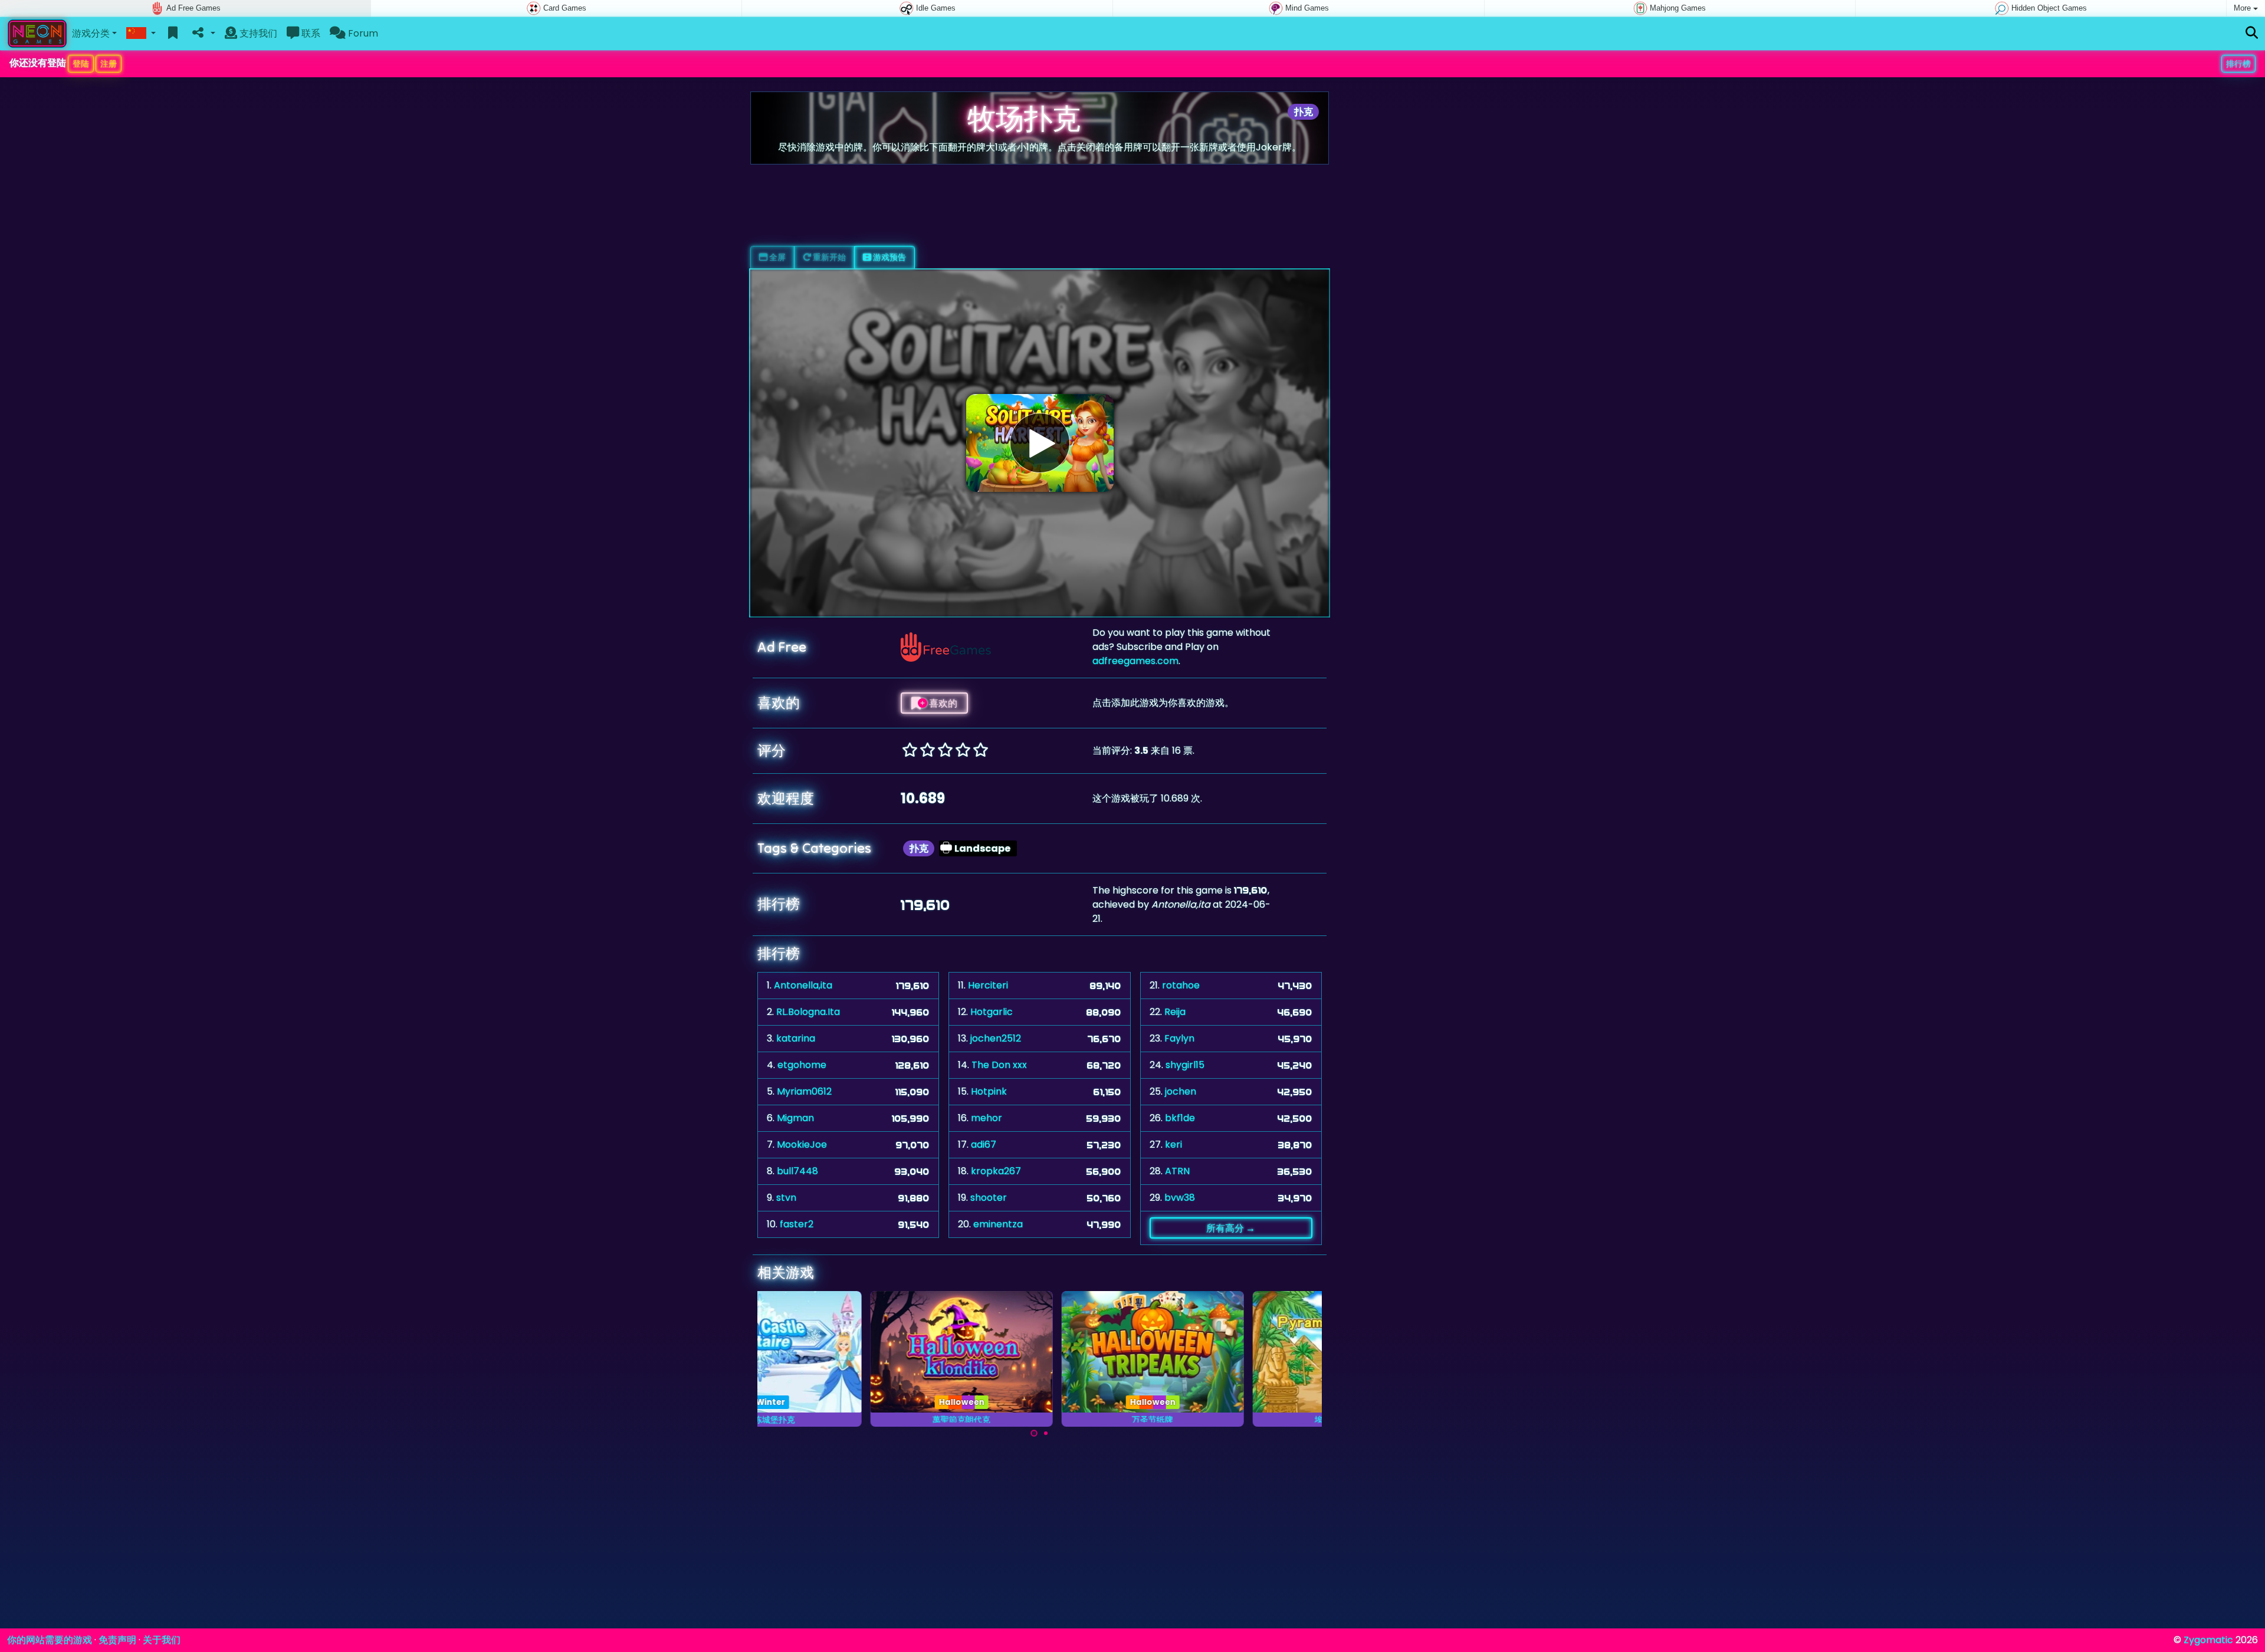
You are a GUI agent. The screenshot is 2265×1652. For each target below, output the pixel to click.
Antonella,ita (803, 985)
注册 (109, 64)
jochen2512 (996, 1038)
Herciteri (988, 985)
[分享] (203, 34)
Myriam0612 (804, 1091)
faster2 (797, 1224)
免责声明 (117, 1640)
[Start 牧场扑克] (1040, 443)
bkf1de (1180, 1118)
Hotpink (989, 1091)
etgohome (802, 1065)
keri (1173, 1144)
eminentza (998, 1224)
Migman (795, 1118)
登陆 (81, 64)
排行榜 (2238, 64)
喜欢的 (942, 703)
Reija (1175, 1012)
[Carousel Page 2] (1046, 1433)
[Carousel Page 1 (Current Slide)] (1034, 1433)
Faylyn (1179, 1038)
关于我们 (162, 1640)
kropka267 (996, 1171)
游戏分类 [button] (91, 33)
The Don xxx (999, 1065)
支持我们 (257, 33)
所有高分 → (1231, 1228)
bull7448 (797, 1171)
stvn (786, 1198)
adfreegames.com (1135, 661)
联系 (310, 33)
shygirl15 (1185, 1065)
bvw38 (1180, 1198)
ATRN (1177, 1171)
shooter (989, 1198)
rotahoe (1181, 985)
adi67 (984, 1144)
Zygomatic (2208, 1640)
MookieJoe (802, 1144)
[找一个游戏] (2252, 33)
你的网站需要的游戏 (50, 1640)
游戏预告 (889, 257)
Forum (362, 33)
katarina (796, 1038)
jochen (1181, 1091)
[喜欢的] (173, 34)
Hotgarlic (992, 1012)
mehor (987, 1118)
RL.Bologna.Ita (808, 1012)
